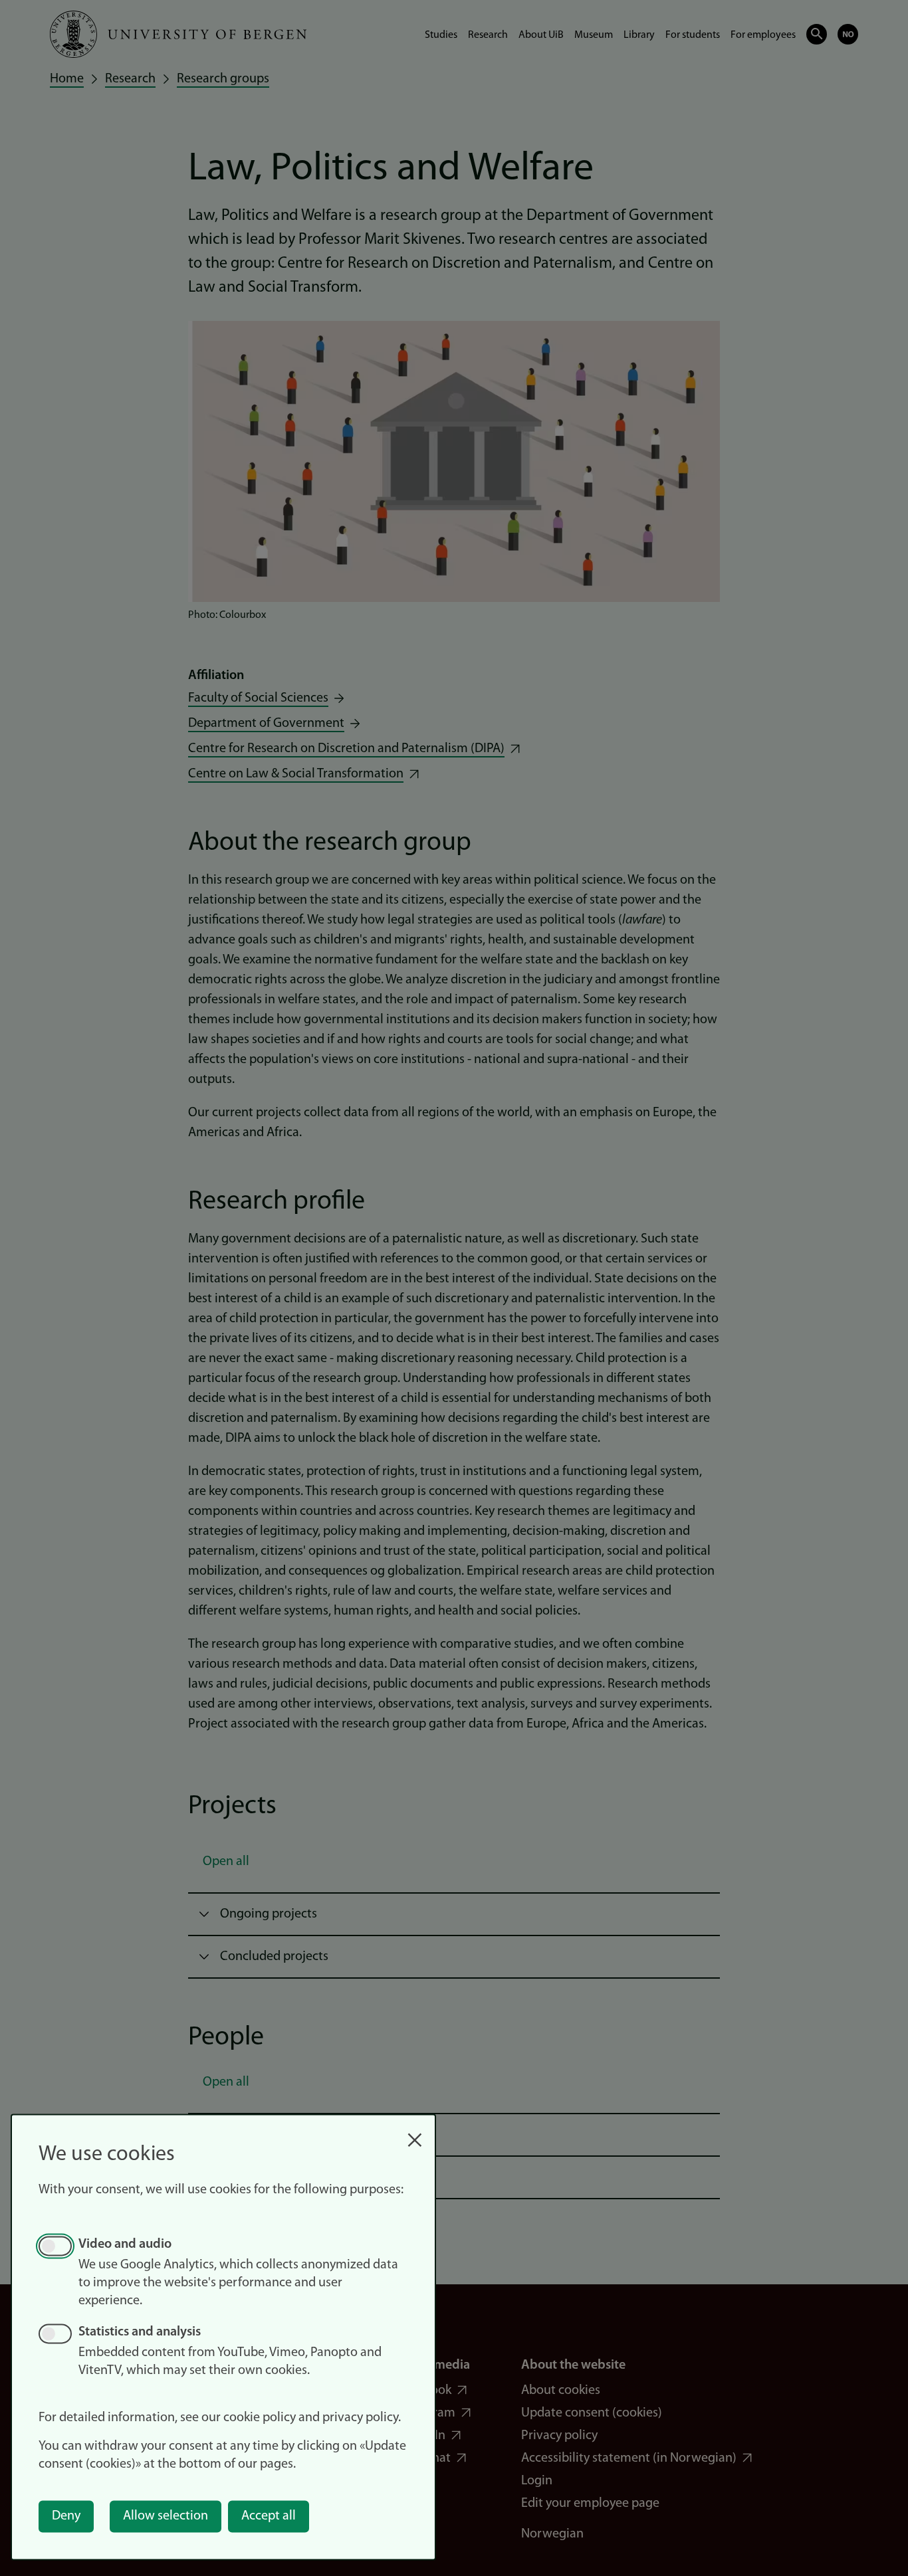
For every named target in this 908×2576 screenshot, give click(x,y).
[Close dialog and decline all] (415, 2133)
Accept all (269, 2516)
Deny (66, 2516)
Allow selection (166, 2516)
